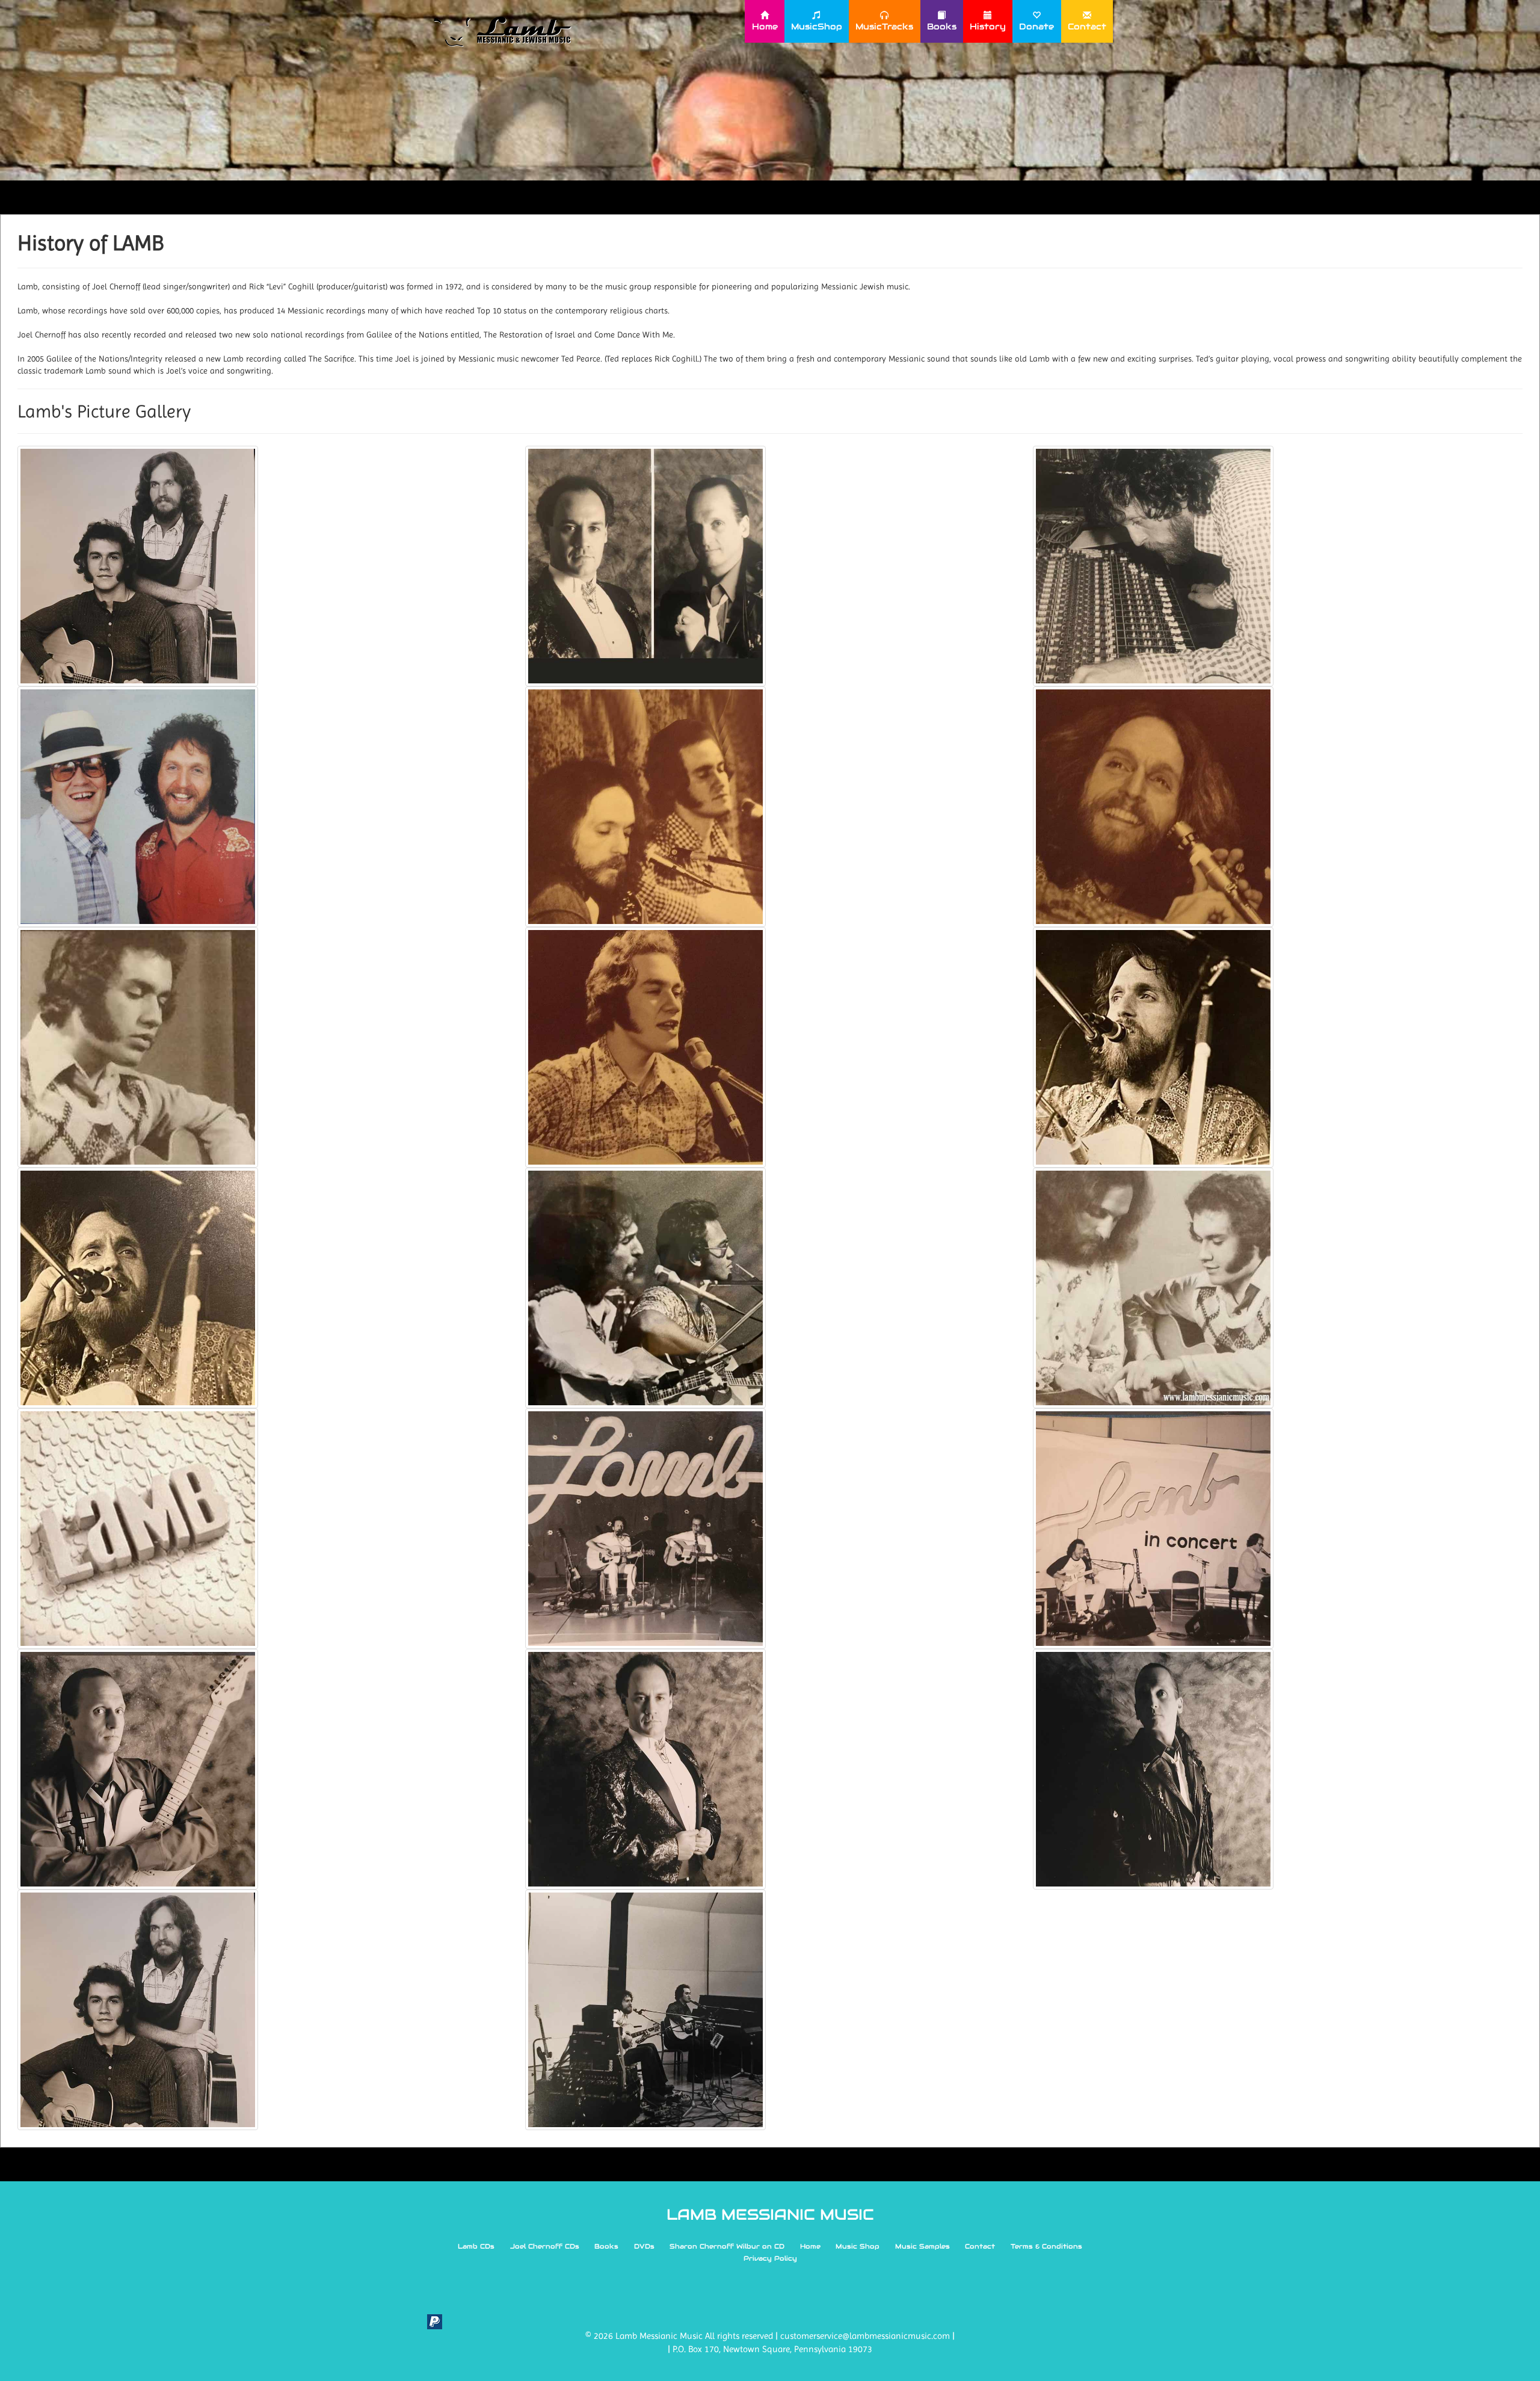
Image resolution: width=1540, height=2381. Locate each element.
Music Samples (922, 2246)
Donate (1036, 26)
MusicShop (817, 26)
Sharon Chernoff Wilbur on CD (727, 2246)
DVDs (644, 2246)
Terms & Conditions (1046, 2246)
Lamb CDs (476, 2246)
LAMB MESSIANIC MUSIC (770, 2214)
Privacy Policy (770, 2258)
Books (942, 26)
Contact (1087, 26)
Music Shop (858, 2246)
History (988, 26)
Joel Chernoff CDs (545, 2246)
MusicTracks (884, 26)
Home (765, 26)
